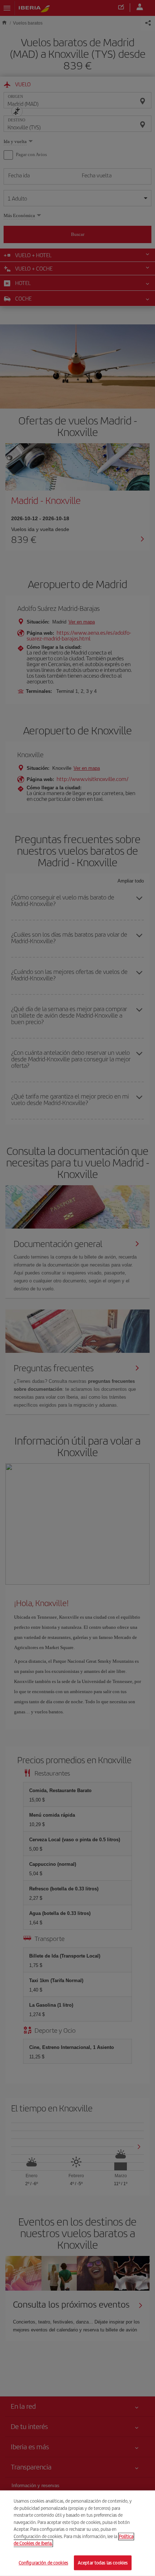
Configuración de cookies (43, 2562)
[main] (77, 2533)
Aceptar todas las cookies (103, 2562)
